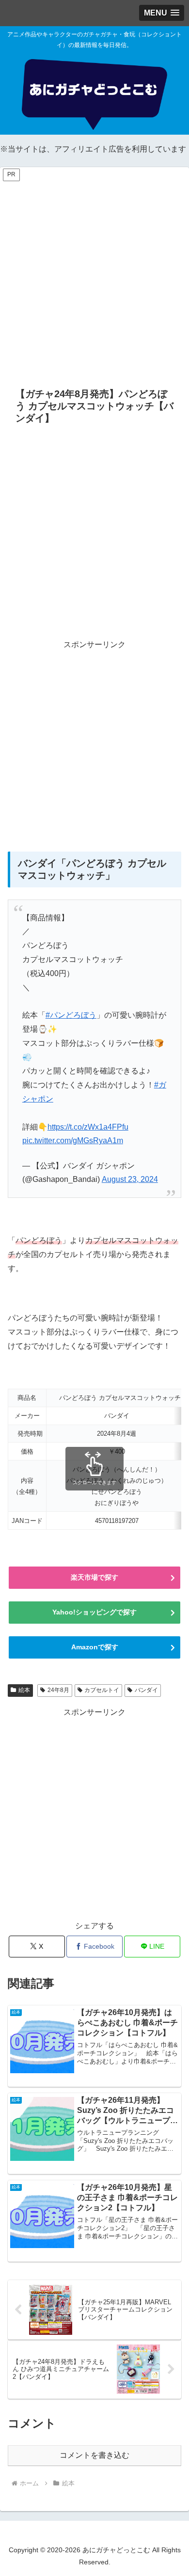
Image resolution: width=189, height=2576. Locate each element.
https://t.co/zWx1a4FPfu (88, 1127)
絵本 (24, 1690)
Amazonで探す (95, 1647)
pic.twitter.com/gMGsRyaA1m (73, 1141)
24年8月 (58, 1690)
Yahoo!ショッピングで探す (94, 1612)
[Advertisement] (94, 277)
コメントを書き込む (94, 2455)
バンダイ (146, 1690)
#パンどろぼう (71, 1015)
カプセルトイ (102, 1690)
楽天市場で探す (94, 1577)
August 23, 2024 (130, 1179)
